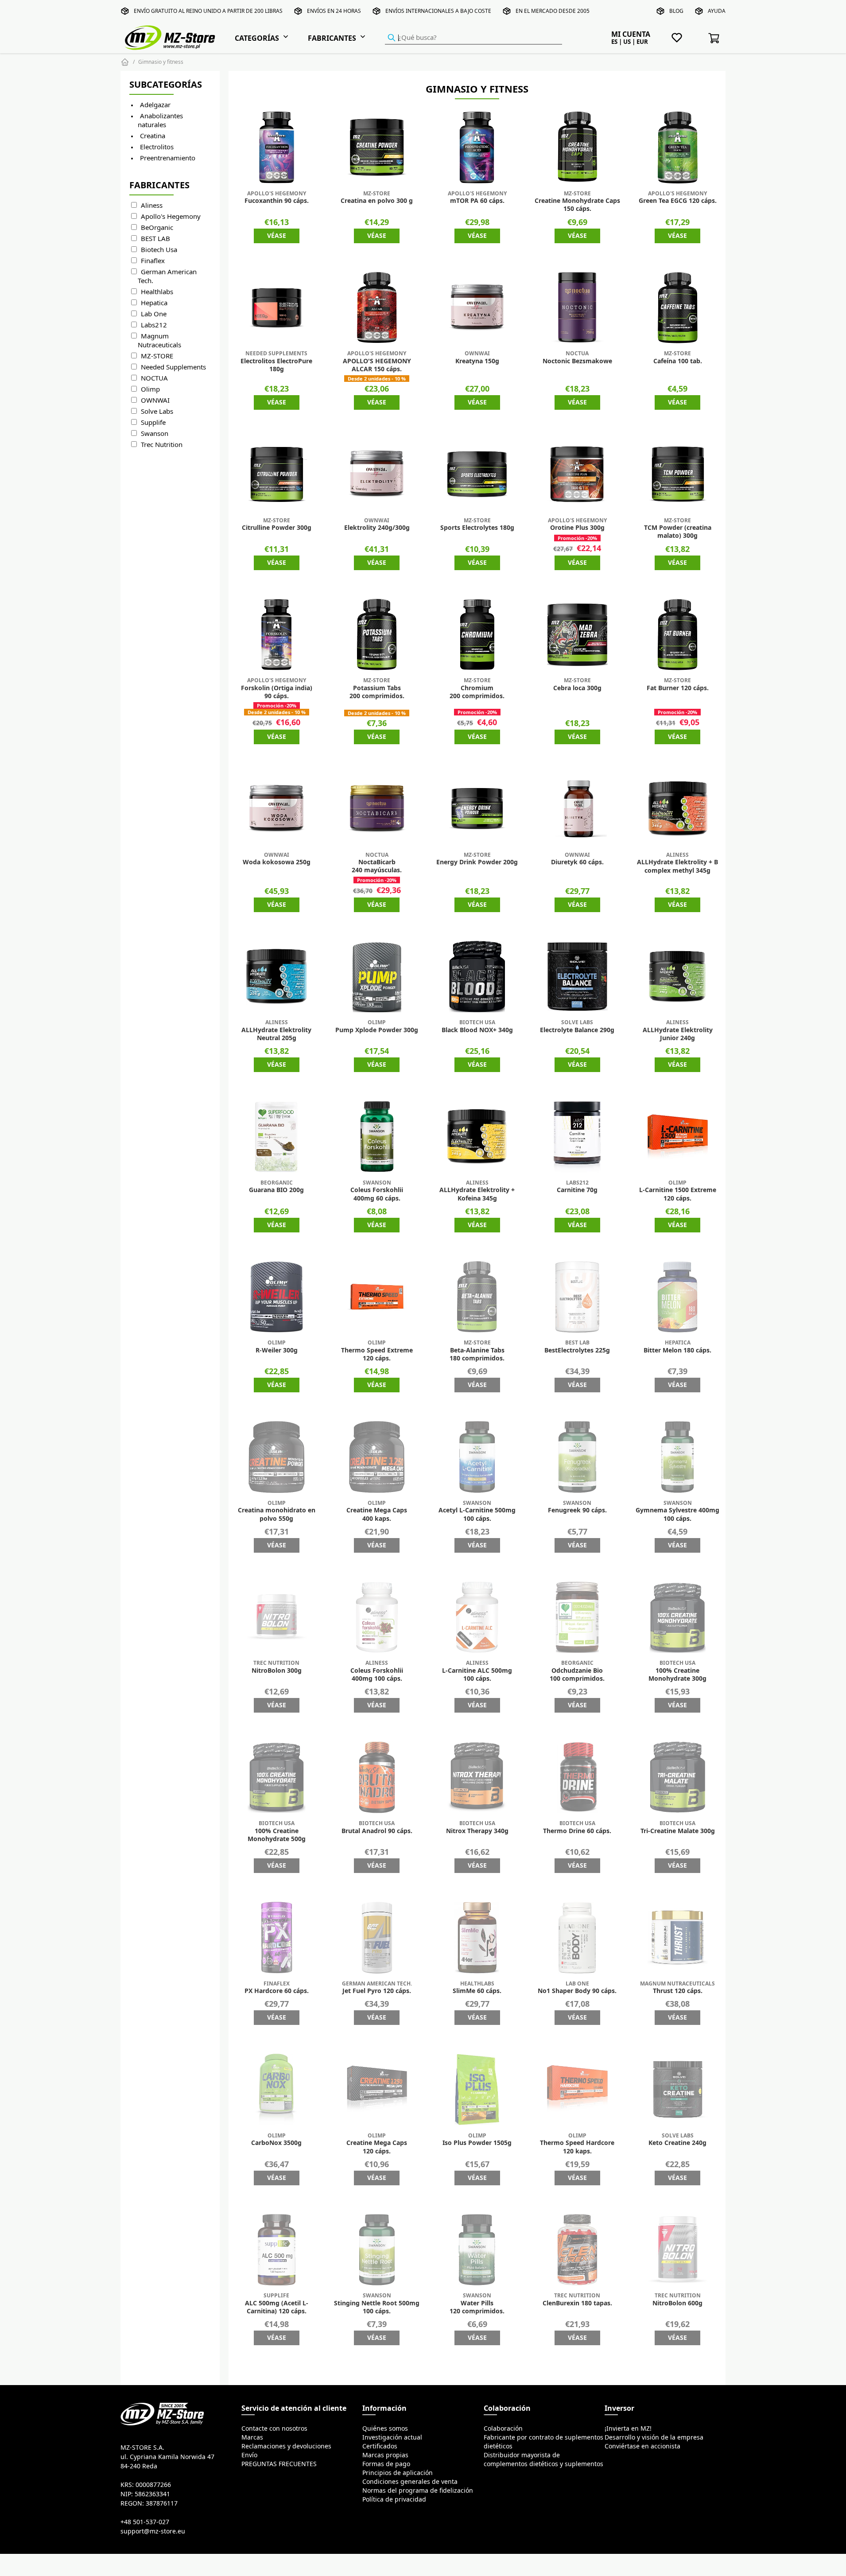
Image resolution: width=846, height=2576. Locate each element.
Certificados (380, 2446)
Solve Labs (157, 411)
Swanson (155, 433)
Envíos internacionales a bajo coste (438, 11)
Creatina (153, 136)
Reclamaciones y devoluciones (286, 2446)
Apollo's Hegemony (171, 216)
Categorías (257, 38)
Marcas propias (385, 2455)
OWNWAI (155, 400)
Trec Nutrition (162, 445)
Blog (676, 11)
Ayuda (717, 11)
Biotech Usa (159, 250)
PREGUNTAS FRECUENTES (279, 2464)
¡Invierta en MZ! (628, 2428)
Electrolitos (157, 147)
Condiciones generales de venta (410, 2482)
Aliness (152, 205)
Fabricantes (332, 38)
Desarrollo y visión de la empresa (654, 2437)
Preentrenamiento (168, 158)
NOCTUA (154, 378)
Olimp (150, 389)
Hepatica (154, 303)
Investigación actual (392, 2437)
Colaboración (503, 2428)
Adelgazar (155, 105)
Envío (249, 2455)
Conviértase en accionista (642, 2446)
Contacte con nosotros (274, 2428)
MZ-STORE (157, 356)
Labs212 (154, 325)
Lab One (154, 314)
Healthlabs (157, 292)
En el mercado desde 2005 (553, 11)
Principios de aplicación (398, 2473)
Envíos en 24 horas (334, 11)
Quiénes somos (385, 2428)
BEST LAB (155, 239)
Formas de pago (386, 2464)
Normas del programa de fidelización (418, 2491)
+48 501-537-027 (145, 2522)
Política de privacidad (394, 2499)
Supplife (153, 422)
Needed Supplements (173, 367)
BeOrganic (157, 227)
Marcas (252, 2437)
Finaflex (153, 261)
